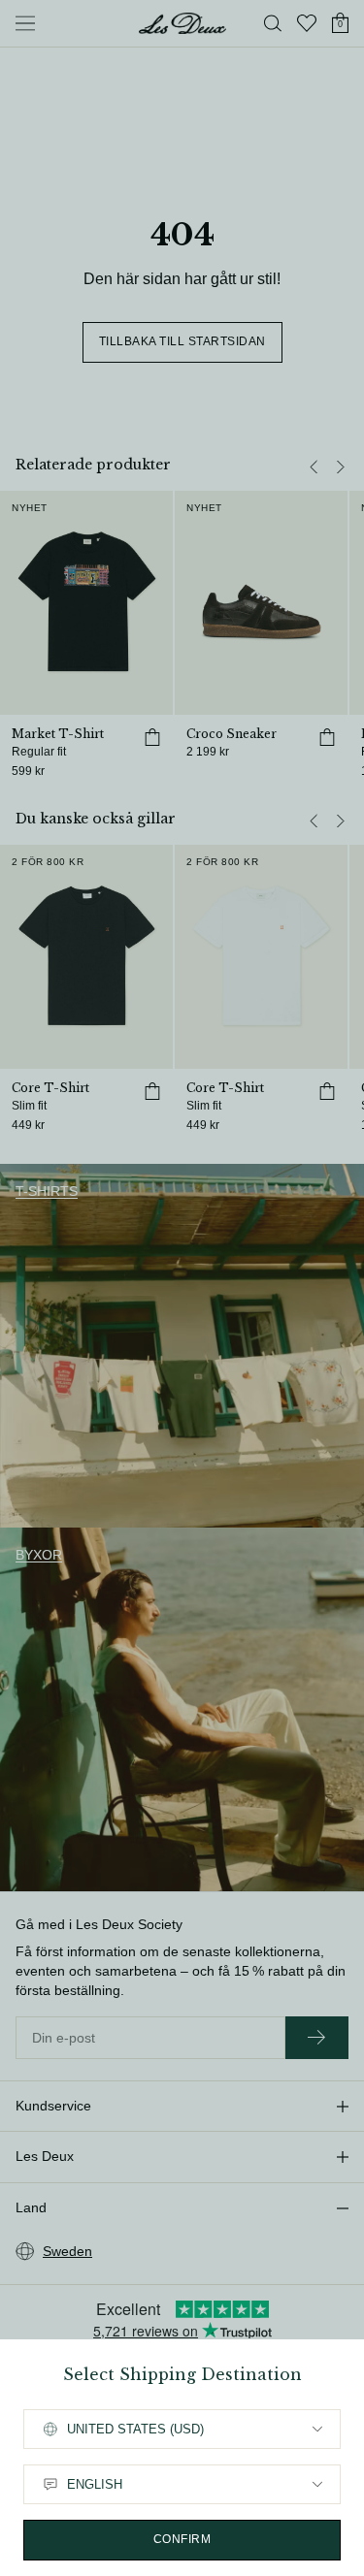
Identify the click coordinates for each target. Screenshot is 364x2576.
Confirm (182, 2539)
